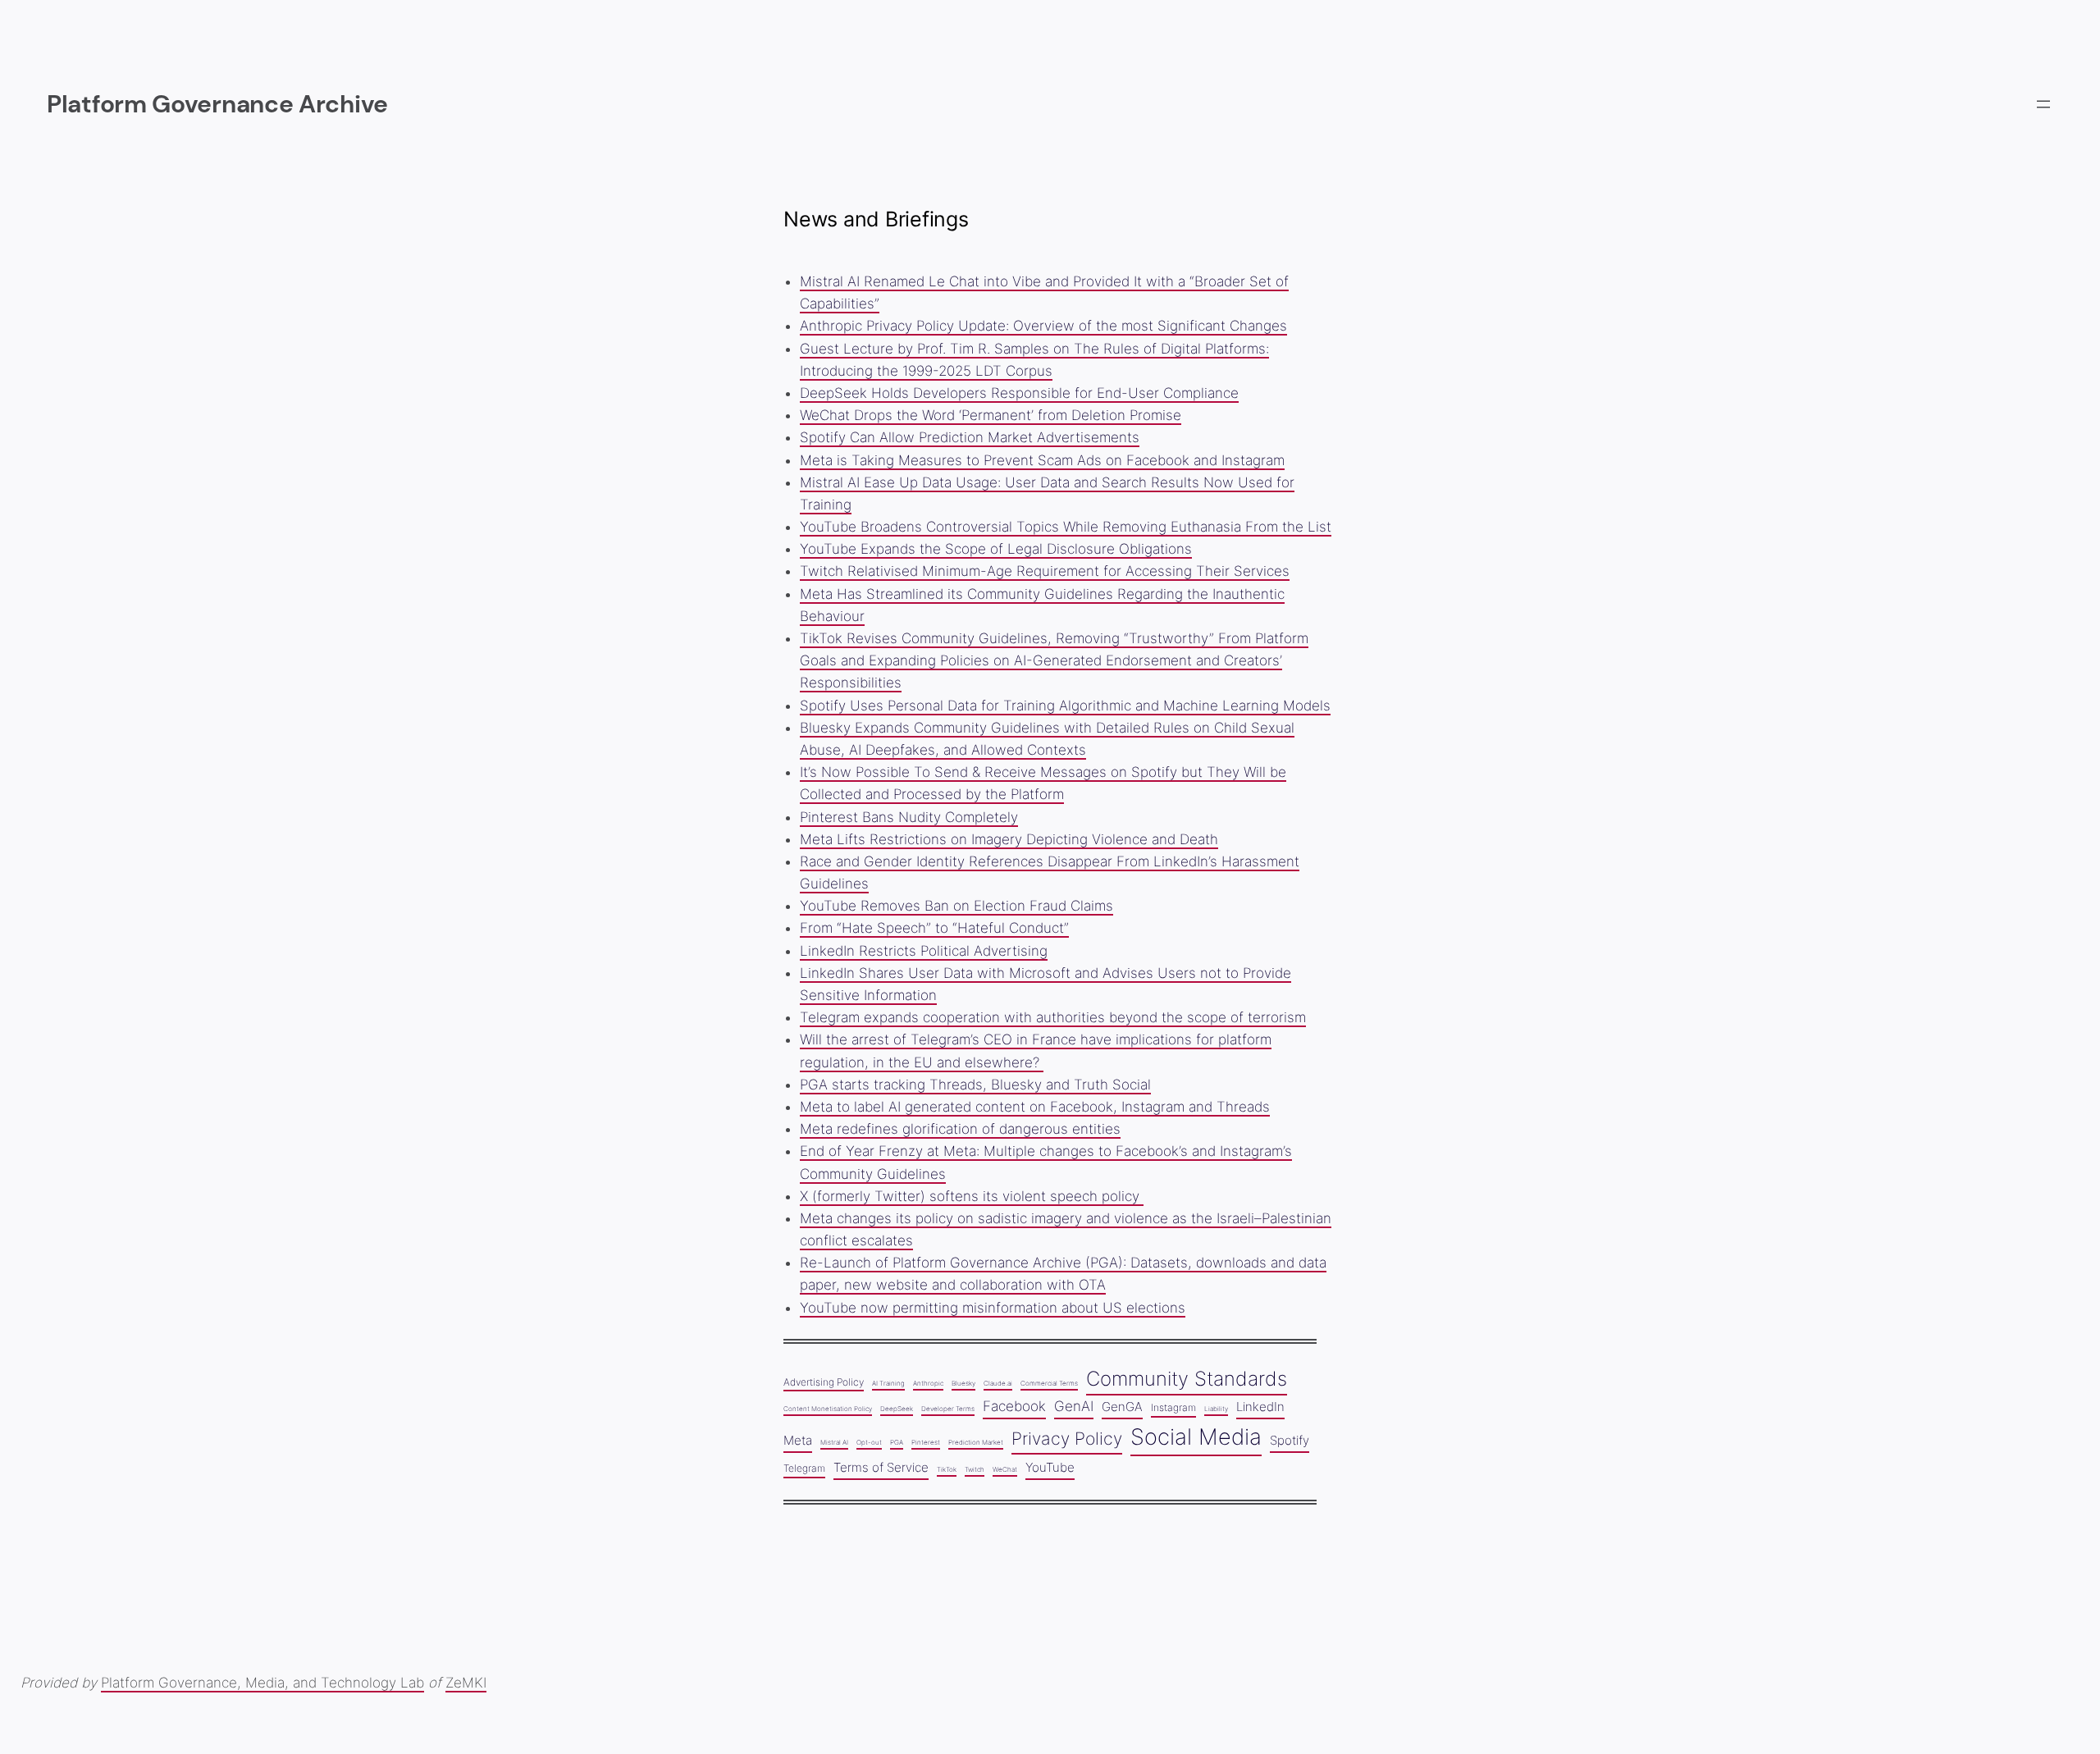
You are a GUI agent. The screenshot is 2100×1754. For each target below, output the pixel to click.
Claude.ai (998, 1383)
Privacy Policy (1067, 1438)
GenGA (1122, 1407)
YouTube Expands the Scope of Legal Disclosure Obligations (996, 549)
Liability (1216, 1409)
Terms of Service (881, 1468)
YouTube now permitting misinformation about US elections (993, 1308)
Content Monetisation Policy (828, 1409)
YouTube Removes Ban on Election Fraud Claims (956, 906)
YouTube (1050, 1468)
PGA (897, 1442)
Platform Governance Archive (217, 104)
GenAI (1074, 1406)
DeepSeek (897, 1409)
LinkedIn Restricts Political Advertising (924, 951)
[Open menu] (2043, 104)
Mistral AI (834, 1442)
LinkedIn (1260, 1407)
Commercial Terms (1049, 1383)
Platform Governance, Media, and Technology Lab (262, 1683)
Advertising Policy (824, 1382)
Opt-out (869, 1442)
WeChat (1005, 1469)
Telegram (804, 1468)
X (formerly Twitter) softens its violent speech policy (972, 1196)
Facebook (1014, 1406)
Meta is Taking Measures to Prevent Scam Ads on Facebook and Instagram (1042, 460)
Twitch (975, 1469)
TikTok (947, 1469)
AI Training (888, 1383)
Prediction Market (976, 1442)
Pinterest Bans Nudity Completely (909, 817)
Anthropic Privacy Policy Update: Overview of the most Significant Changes (1043, 326)
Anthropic (928, 1383)
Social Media (1196, 1437)
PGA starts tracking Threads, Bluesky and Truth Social (975, 1085)
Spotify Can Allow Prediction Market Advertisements (970, 437)
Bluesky (963, 1383)
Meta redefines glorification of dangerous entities (960, 1129)
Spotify (1290, 1441)
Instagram (1173, 1407)
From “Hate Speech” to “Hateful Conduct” (934, 928)
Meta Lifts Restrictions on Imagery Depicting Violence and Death (1009, 839)
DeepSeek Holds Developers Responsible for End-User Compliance (1019, 393)
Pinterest (926, 1442)
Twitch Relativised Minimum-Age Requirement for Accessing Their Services (1045, 571)
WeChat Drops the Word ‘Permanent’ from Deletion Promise (991, 415)
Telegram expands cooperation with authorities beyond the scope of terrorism (1053, 1017)
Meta (798, 1441)
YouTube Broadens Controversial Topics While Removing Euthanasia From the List (1066, 527)
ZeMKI (466, 1683)
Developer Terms (948, 1409)
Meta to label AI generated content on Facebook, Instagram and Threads (1035, 1107)
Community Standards (1187, 1379)
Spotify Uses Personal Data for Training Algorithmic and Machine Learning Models (1065, 706)
